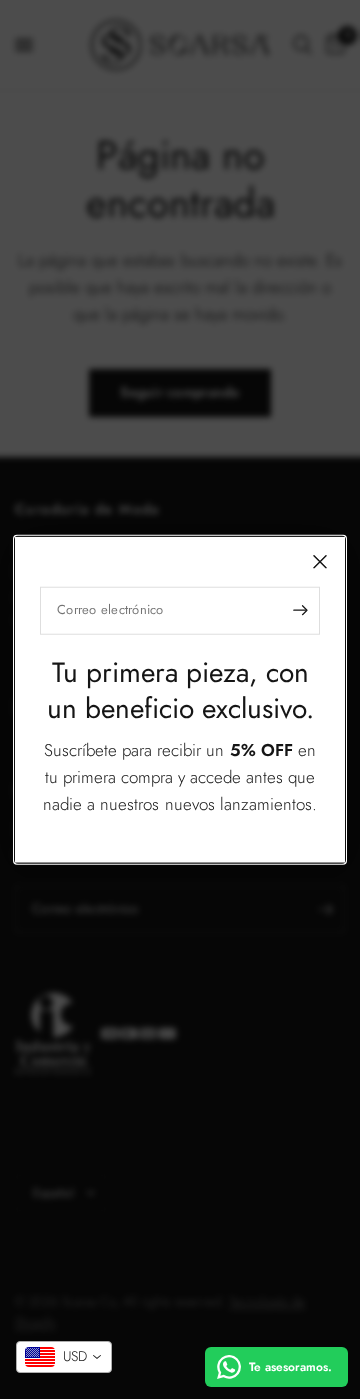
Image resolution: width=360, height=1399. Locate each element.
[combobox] (64, 1357)
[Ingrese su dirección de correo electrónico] (300, 610)
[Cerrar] (320, 561)
